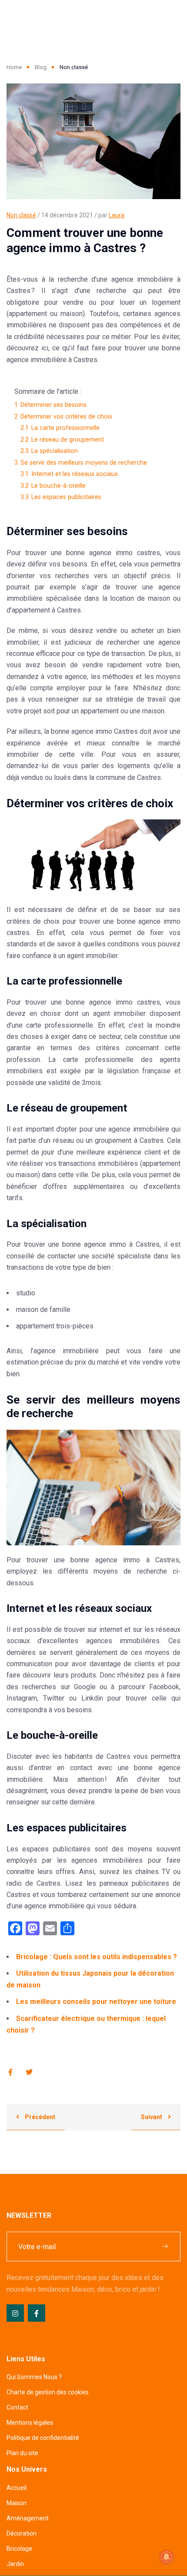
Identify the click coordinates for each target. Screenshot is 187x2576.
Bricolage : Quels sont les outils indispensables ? (97, 1957)
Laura (117, 215)
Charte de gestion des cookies (48, 2392)
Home (14, 67)
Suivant (152, 2117)
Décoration (22, 2533)
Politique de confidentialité (43, 2438)
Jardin (15, 2564)
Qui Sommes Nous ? (34, 2377)
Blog (41, 67)
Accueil (17, 2488)
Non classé (21, 215)
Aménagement (28, 2518)
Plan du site (22, 2453)
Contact (17, 2407)
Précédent (39, 2117)
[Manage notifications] (167, 2557)
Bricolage (19, 2549)
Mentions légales (30, 2423)
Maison (17, 2503)
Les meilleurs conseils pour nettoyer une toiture (96, 2002)
